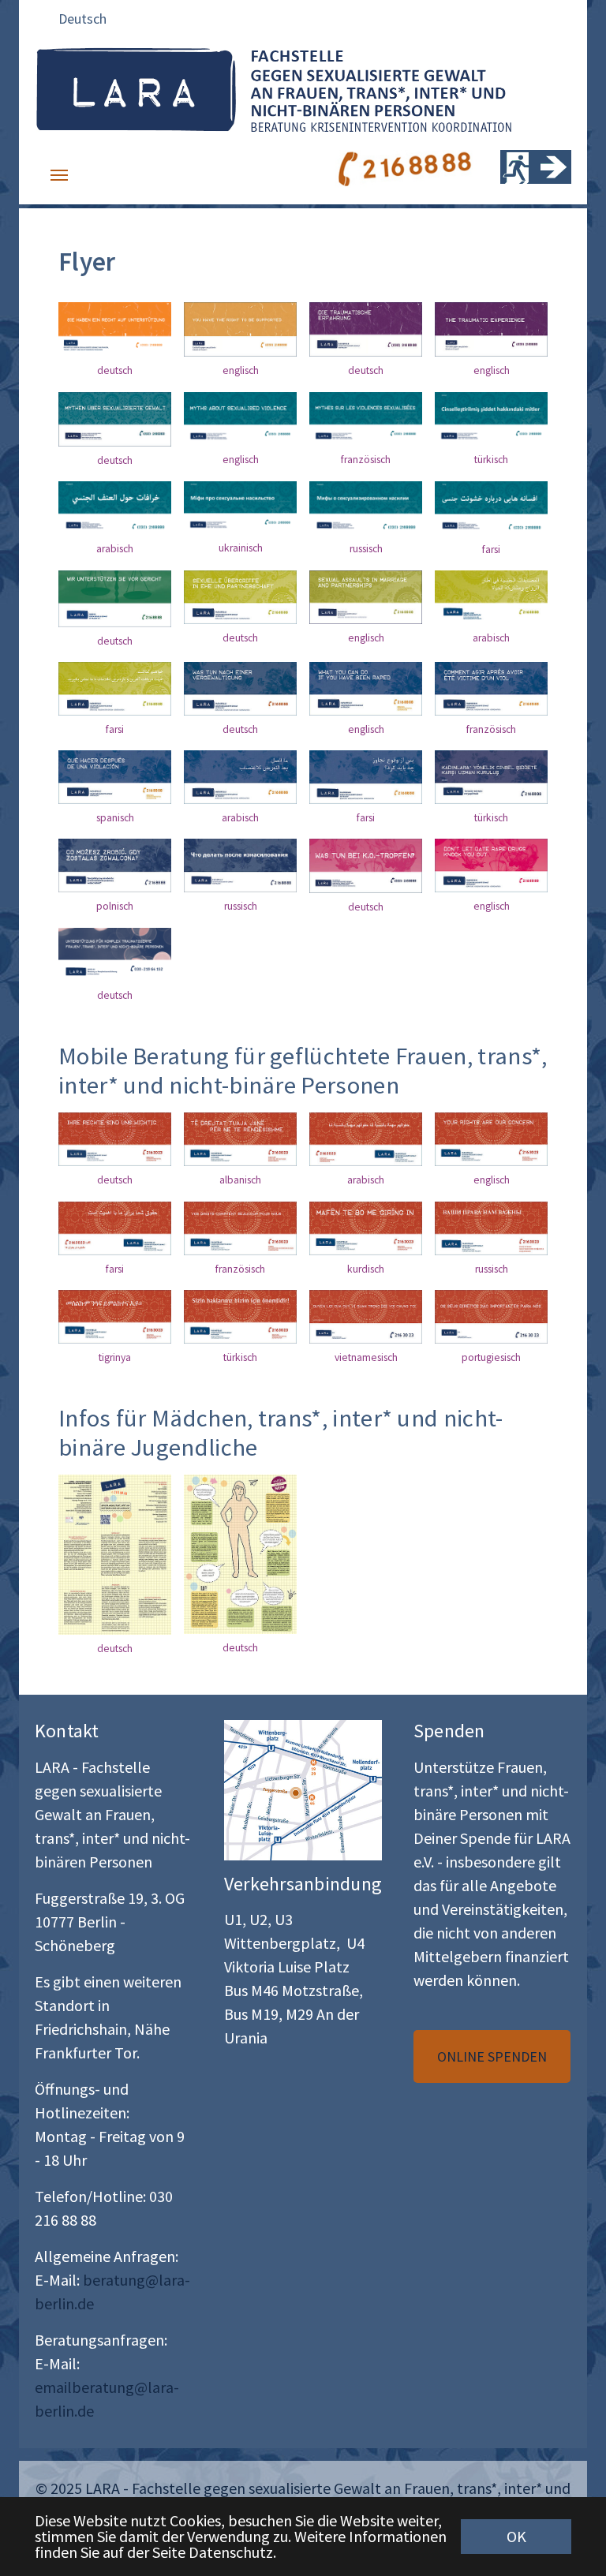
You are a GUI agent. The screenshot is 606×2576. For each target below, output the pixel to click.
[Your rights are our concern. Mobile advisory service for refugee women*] (366, 1139)
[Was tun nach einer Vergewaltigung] (240, 689)
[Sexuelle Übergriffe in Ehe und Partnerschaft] (240, 597)
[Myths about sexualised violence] (240, 419)
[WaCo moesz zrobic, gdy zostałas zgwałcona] (115, 866)
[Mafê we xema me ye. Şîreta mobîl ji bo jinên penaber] (366, 1228)
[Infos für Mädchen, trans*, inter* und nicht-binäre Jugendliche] (115, 1554)
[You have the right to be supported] (240, 329)
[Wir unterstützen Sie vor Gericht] (115, 599)
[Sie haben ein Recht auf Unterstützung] (115, 329)
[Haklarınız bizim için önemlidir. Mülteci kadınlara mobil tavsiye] (240, 1317)
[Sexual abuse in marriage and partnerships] (366, 597)
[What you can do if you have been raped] (366, 689)
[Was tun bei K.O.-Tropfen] (366, 866)
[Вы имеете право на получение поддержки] (240, 866)
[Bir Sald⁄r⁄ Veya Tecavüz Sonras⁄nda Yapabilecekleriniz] (491, 777)
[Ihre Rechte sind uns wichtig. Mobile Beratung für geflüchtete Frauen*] (115, 1139)
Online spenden (492, 2056)
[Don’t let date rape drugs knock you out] (491, 866)
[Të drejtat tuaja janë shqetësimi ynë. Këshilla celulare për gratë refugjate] (240, 1139)
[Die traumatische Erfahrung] (366, 329)
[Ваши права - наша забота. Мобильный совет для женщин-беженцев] (491, 1228)
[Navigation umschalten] (59, 175)
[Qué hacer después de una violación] (115, 777)
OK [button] (516, 2536)
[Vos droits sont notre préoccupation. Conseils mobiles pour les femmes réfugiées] (240, 1228)
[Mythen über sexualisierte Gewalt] (115, 419)
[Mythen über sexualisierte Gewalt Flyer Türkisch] (240, 508)
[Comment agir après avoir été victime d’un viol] (491, 689)
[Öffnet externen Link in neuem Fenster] (303, 1790)
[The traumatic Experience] (491, 329)
